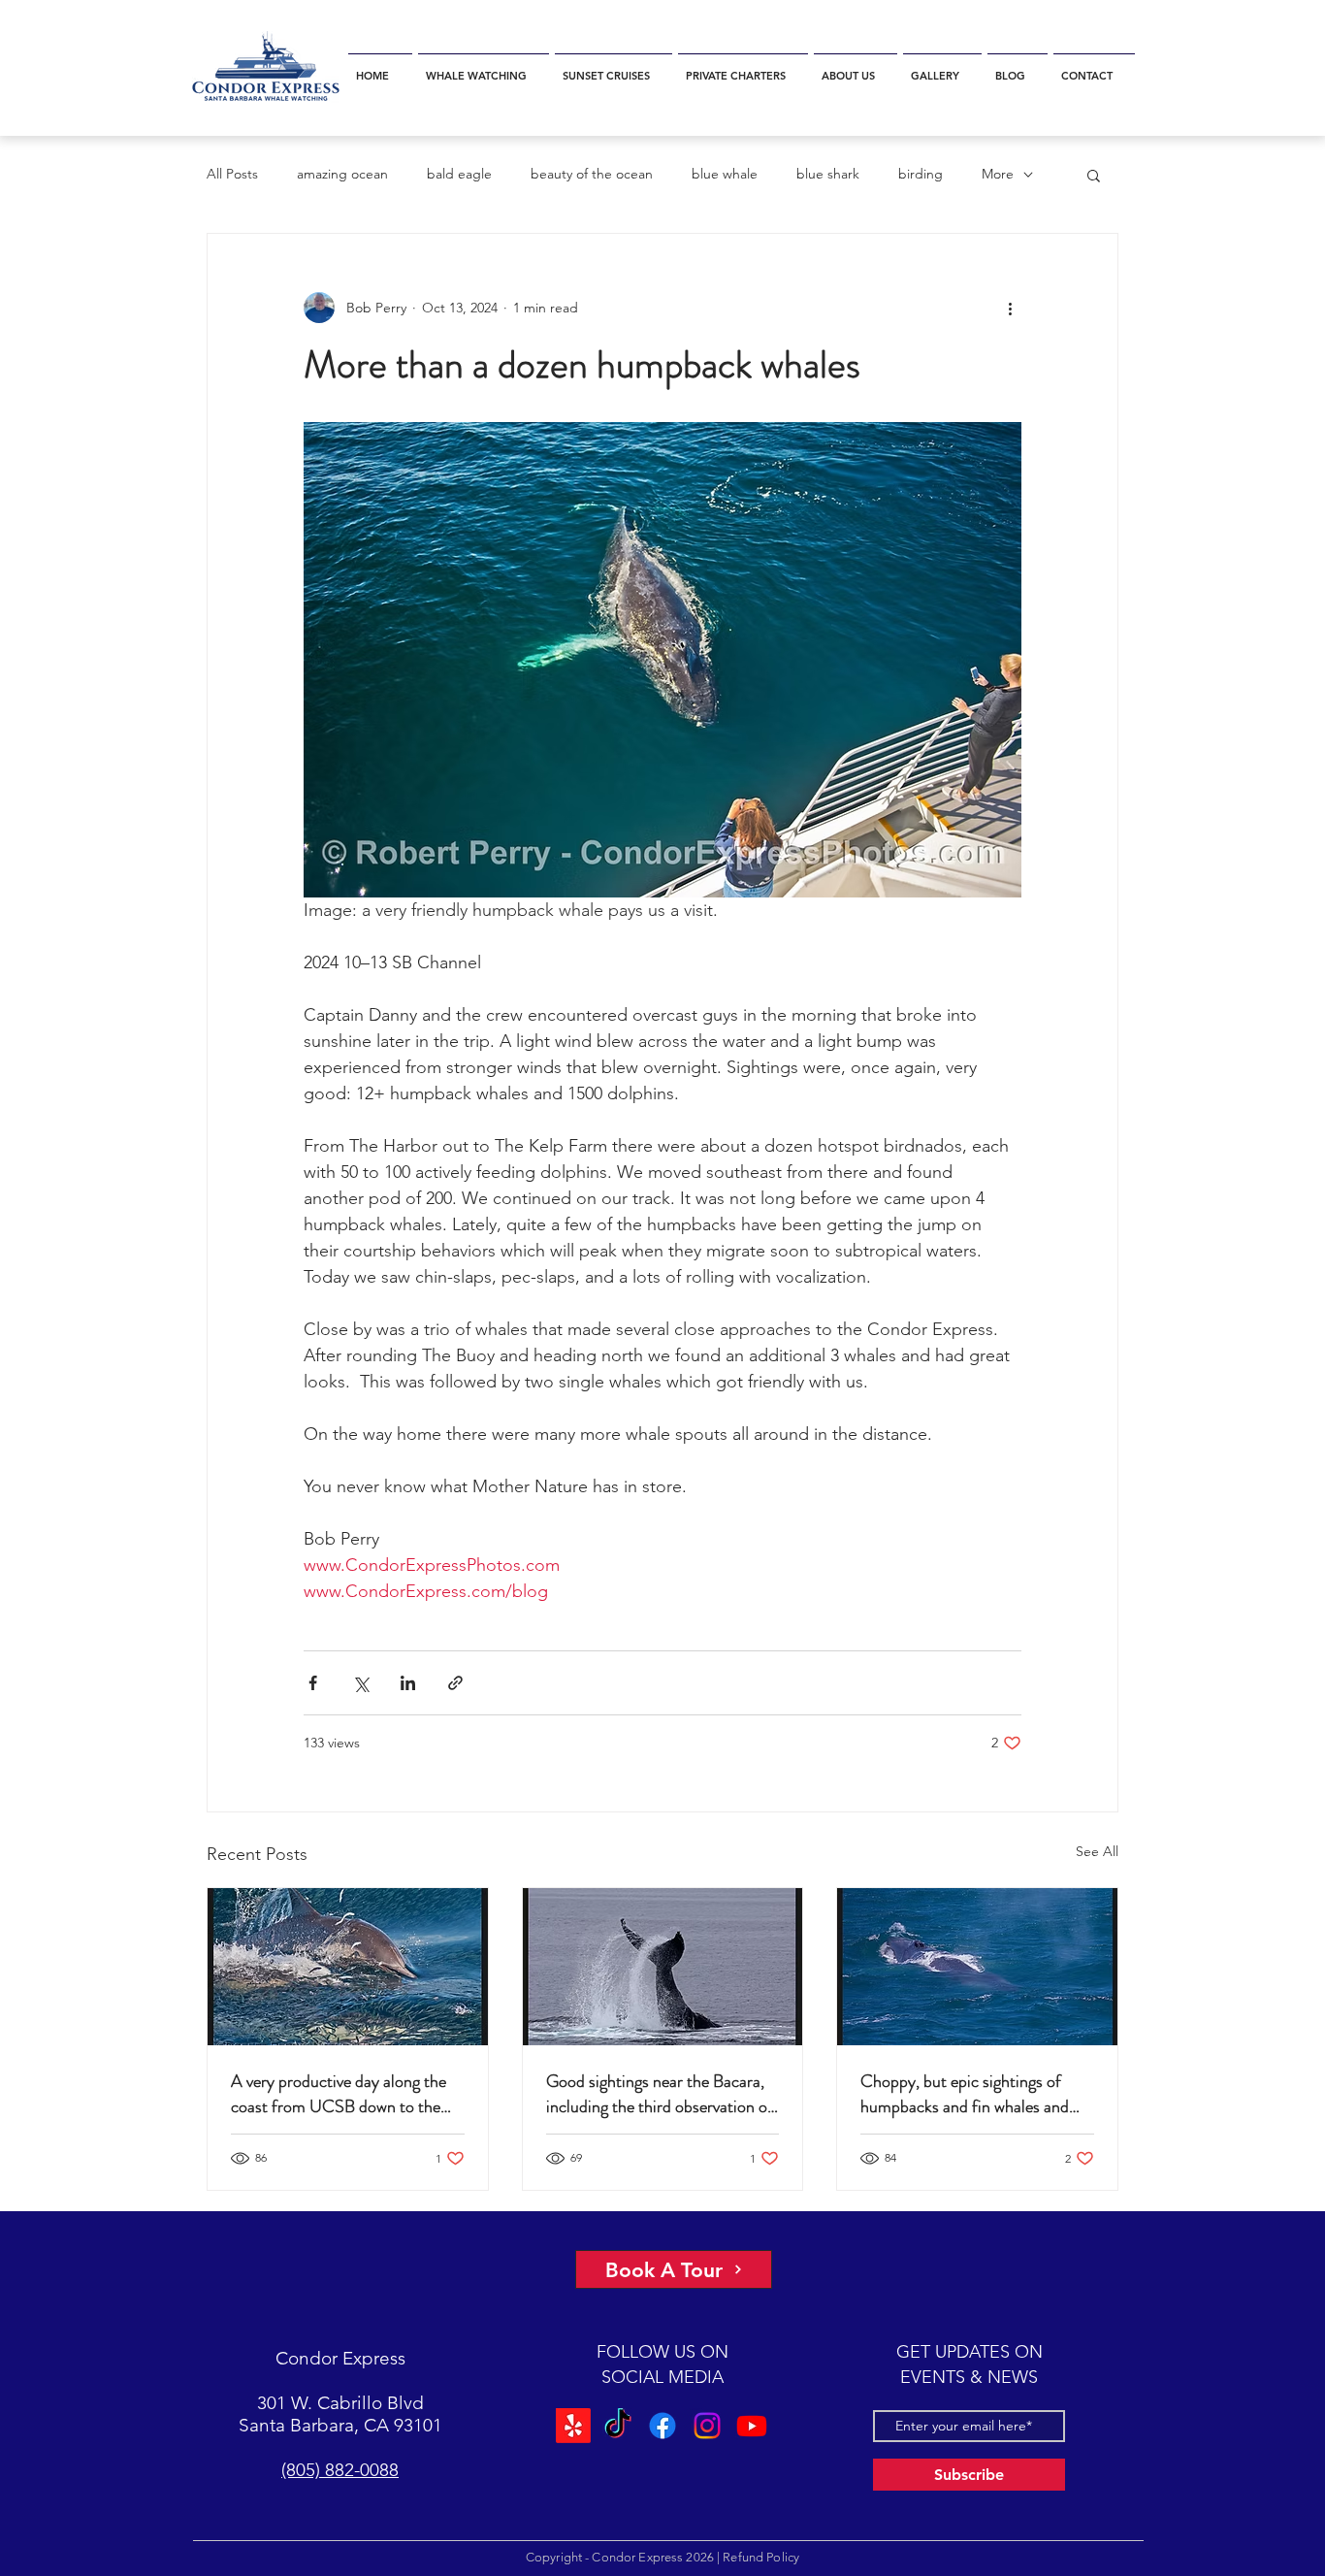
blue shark (828, 174)
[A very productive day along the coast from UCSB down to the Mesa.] (348, 1967)
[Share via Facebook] (313, 1683)
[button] (484, 67)
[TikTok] (619, 2426)
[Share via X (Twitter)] (360, 1683)
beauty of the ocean (592, 174)
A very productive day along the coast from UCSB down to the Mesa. (339, 2094)
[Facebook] (663, 2426)
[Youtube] (749, 2426)
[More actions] (1010, 308)
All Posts (232, 174)
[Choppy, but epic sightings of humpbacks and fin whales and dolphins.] (977, 1967)
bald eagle (459, 174)
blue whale (725, 174)
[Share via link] (455, 1683)
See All (1097, 1851)
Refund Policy (761, 2557)
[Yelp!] (576, 2426)
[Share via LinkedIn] (408, 1683)
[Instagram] (706, 2426)
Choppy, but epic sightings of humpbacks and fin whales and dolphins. (965, 2094)
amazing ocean (342, 174)
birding (921, 174)
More (998, 174)
